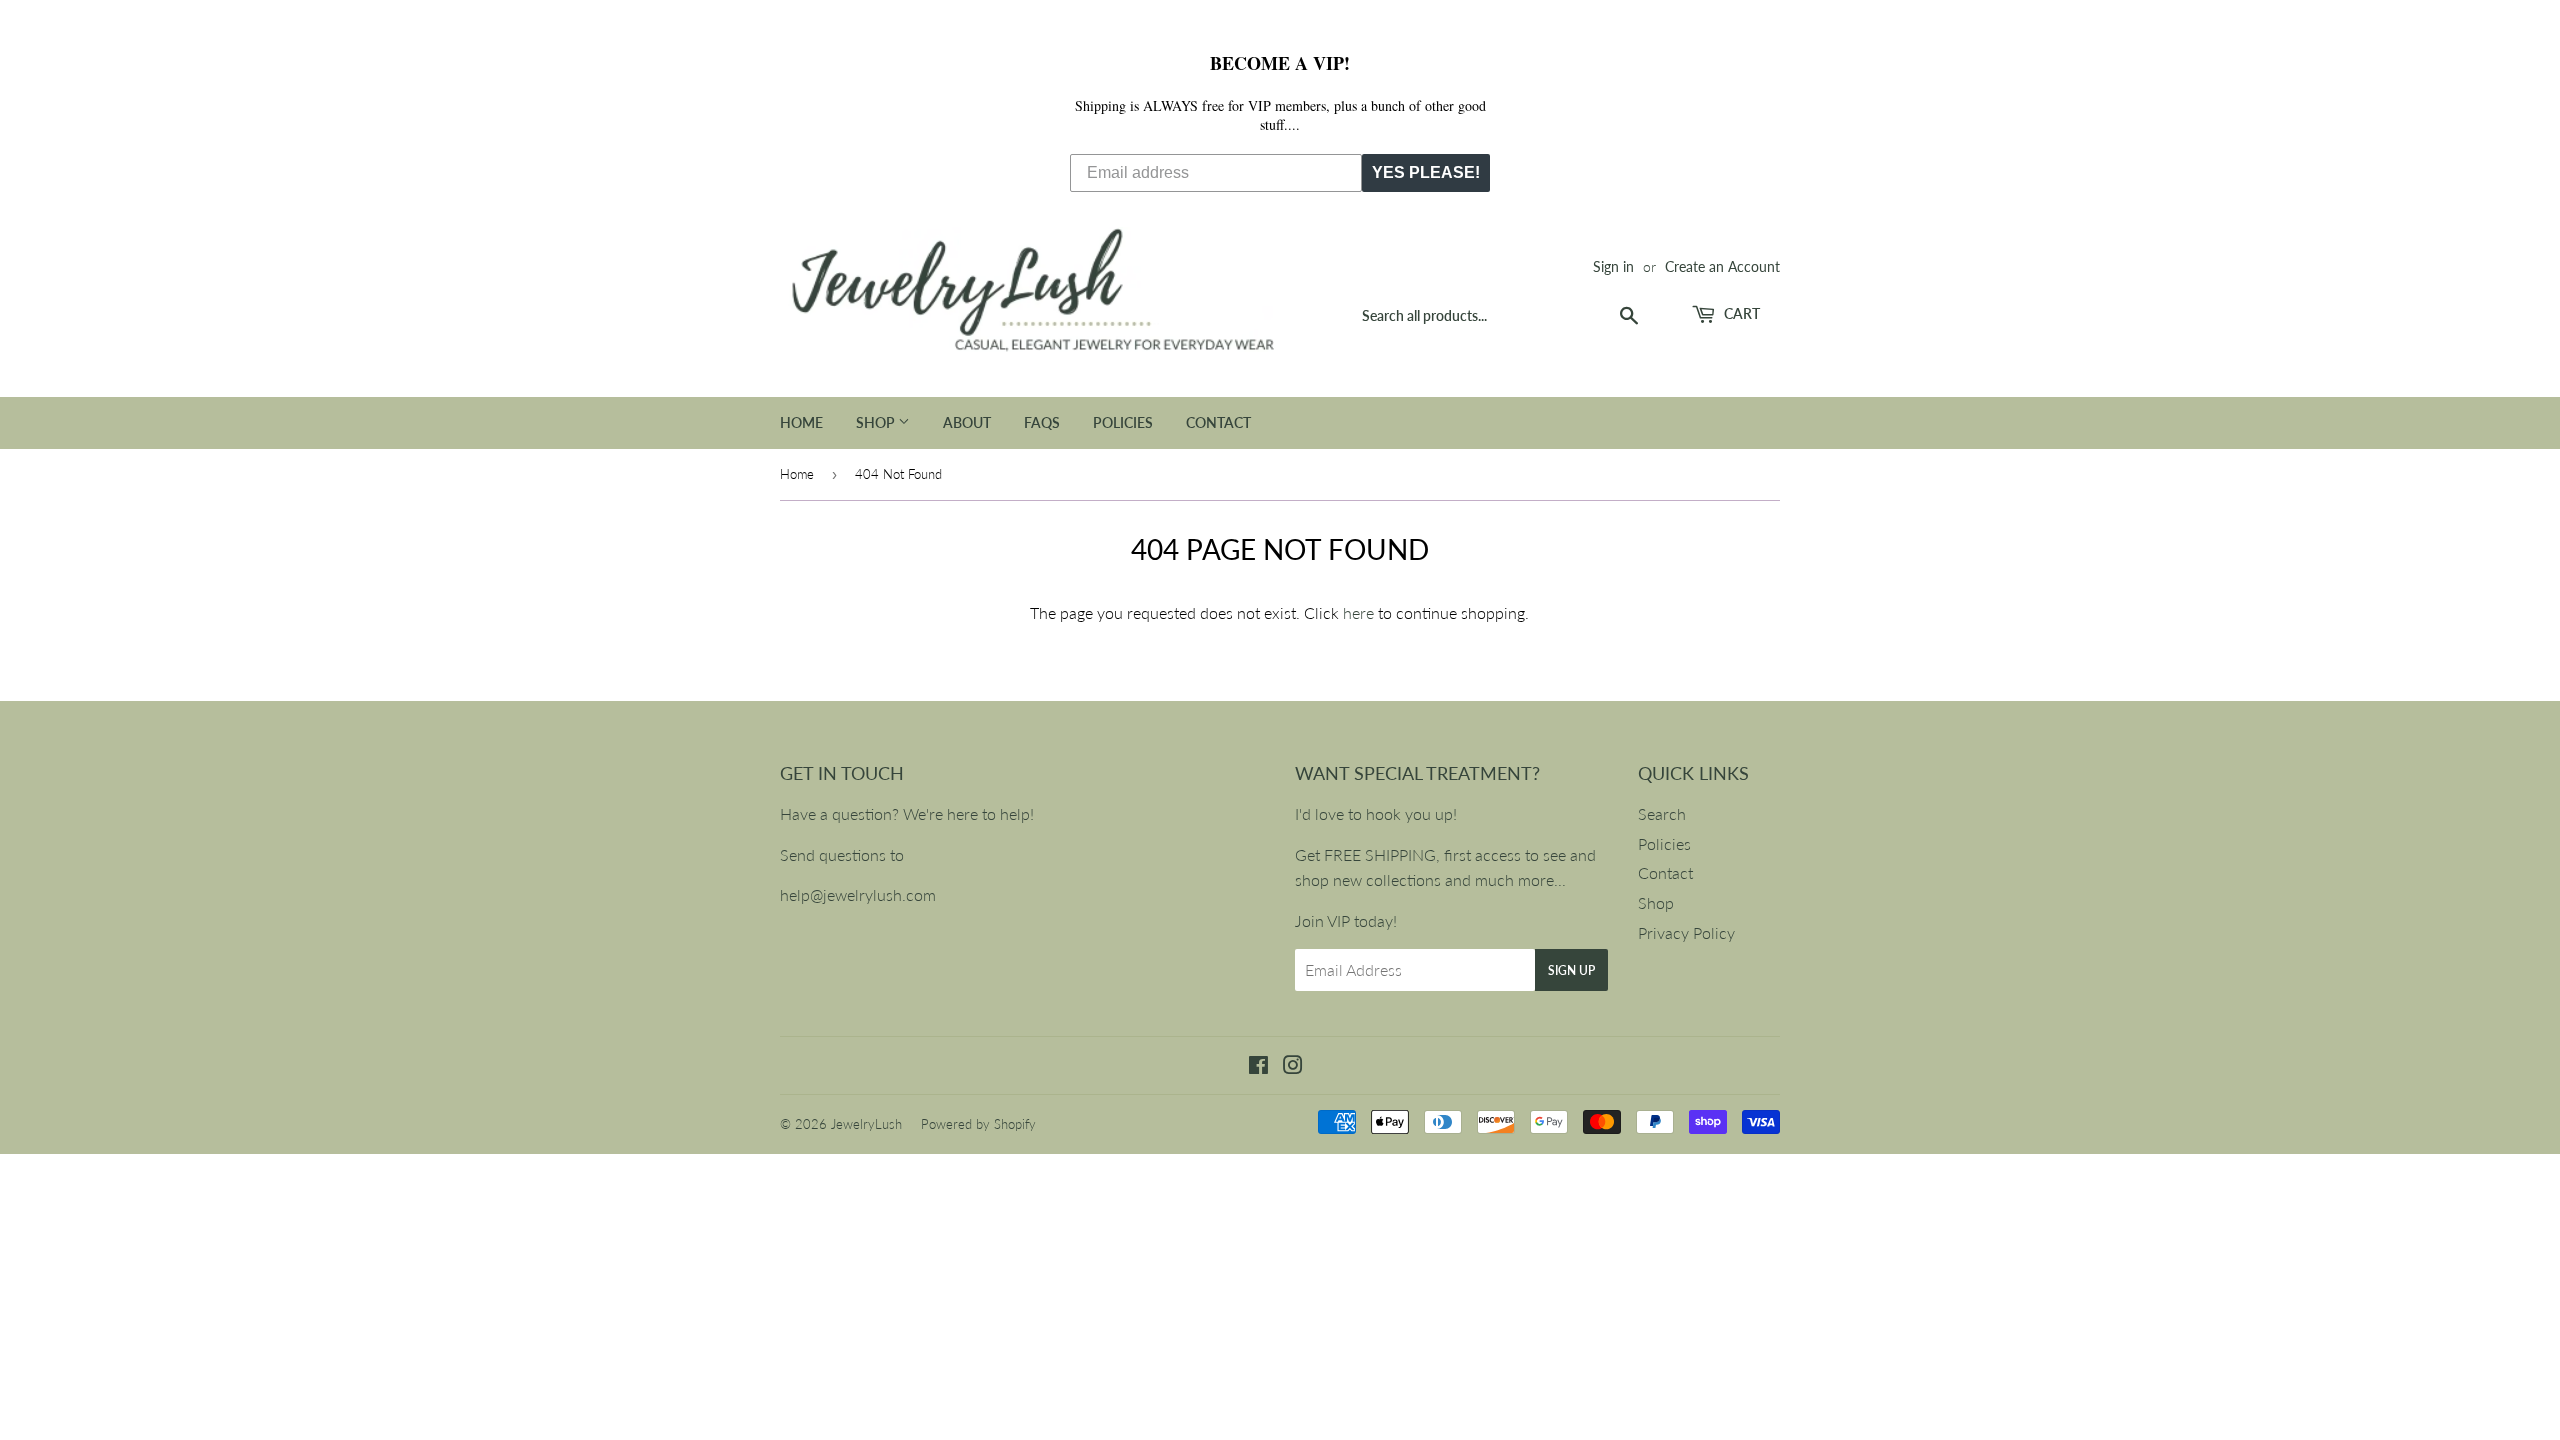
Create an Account (1722, 267)
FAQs (1042, 422)
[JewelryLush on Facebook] (1258, 1066)
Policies (1123, 422)
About (967, 422)
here (1358, 612)
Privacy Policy (1686, 932)
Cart (1740, 313)
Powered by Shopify (978, 1124)
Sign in (1613, 267)
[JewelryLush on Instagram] (1293, 1066)
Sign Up (1571, 970)
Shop (877, 422)
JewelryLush (866, 1124)
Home (801, 422)
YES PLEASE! (1426, 172)
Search (1662, 813)
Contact (1218, 422)
